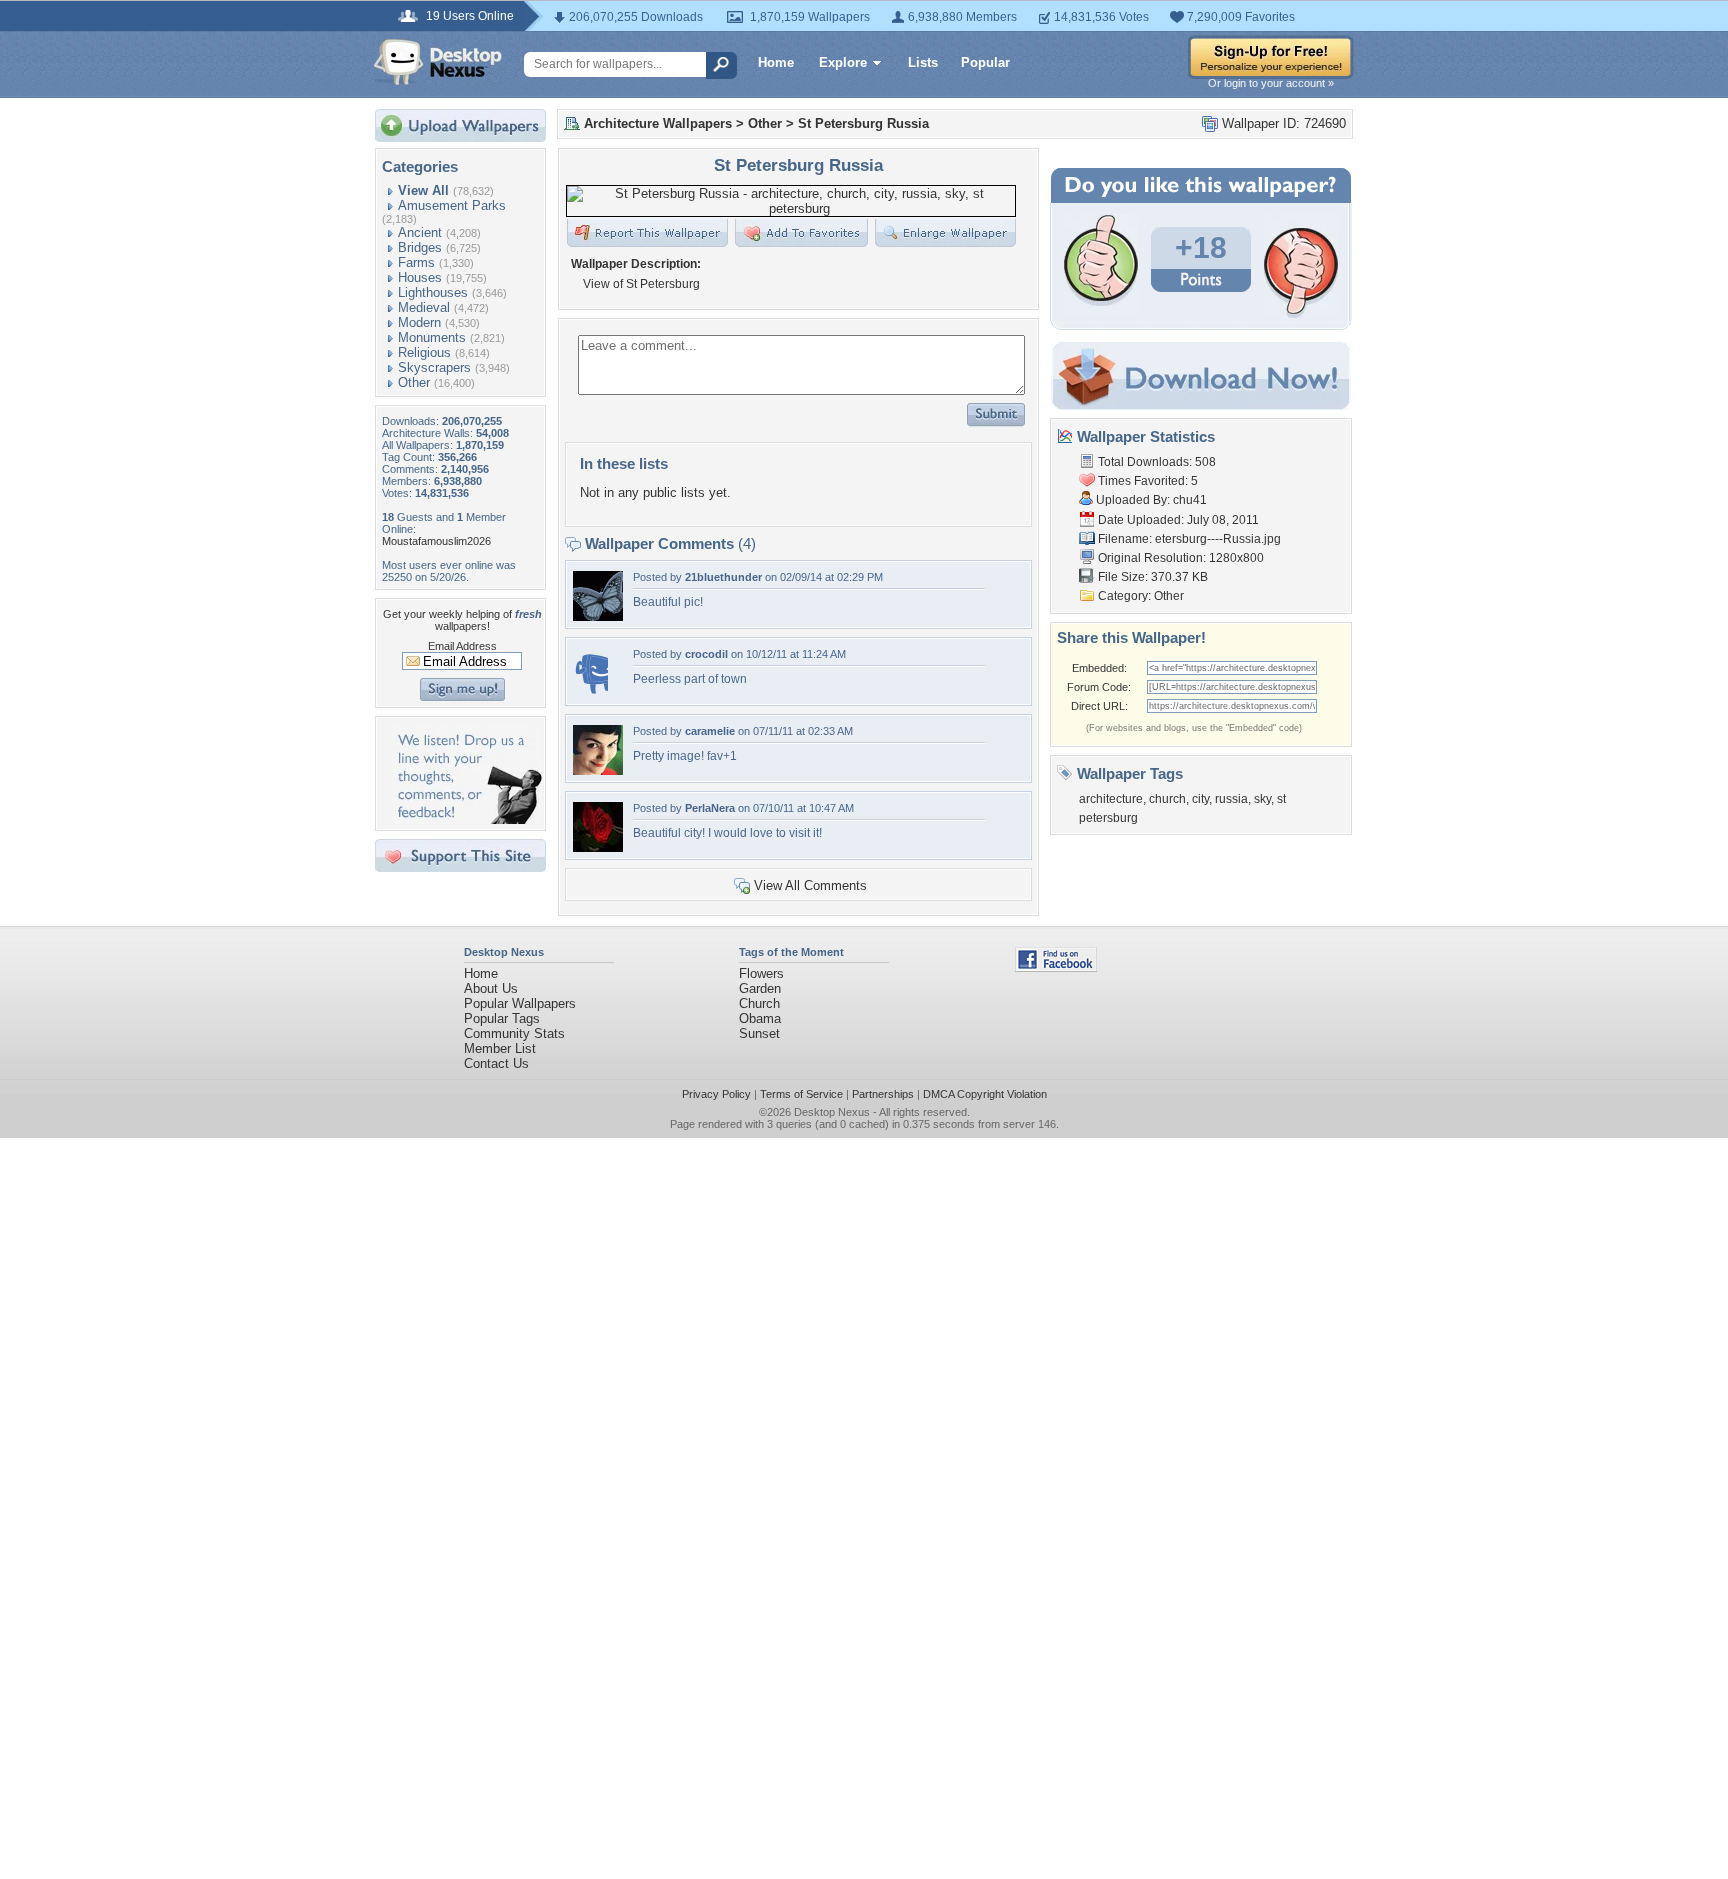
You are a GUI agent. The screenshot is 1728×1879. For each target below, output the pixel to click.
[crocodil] (590, 693)
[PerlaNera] (598, 847)
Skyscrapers (434, 367)
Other (414, 382)
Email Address (462, 646)
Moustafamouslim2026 (436, 541)
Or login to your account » (1271, 83)
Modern (419, 322)
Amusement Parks (452, 205)
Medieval (424, 307)
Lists (923, 62)
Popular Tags (502, 1018)
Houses (420, 277)
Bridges (420, 247)
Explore (843, 62)
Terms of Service (801, 1094)
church (1167, 799)
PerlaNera (710, 808)
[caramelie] (598, 770)
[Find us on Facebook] (1056, 967)
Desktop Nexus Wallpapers (438, 62)
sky (1262, 799)
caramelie (710, 731)
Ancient (420, 232)
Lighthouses (433, 292)
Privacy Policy (716, 1094)
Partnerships (883, 1094)
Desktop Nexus (832, 1112)
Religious (424, 352)
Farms (416, 262)
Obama (760, 1018)
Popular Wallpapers (520, 1003)
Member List (500, 1048)
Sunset (759, 1033)
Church (759, 1003)
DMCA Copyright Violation (985, 1094)
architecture (1111, 799)
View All (423, 190)
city (1200, 799)
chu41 (1190, 500)
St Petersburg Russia (863, 123)
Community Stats (514, 1033)
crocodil (706, 654)
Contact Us (496, 1063)
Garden (760, 988)
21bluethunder (723, 577)
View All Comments (810, 885)
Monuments (432, 337)
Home (776, 62)
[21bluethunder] (598, 616)
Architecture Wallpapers (658, 123)
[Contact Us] (466, 819)
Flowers (761, 973)
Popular (985, 62)
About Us (491, 988)
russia (1231, 799)
